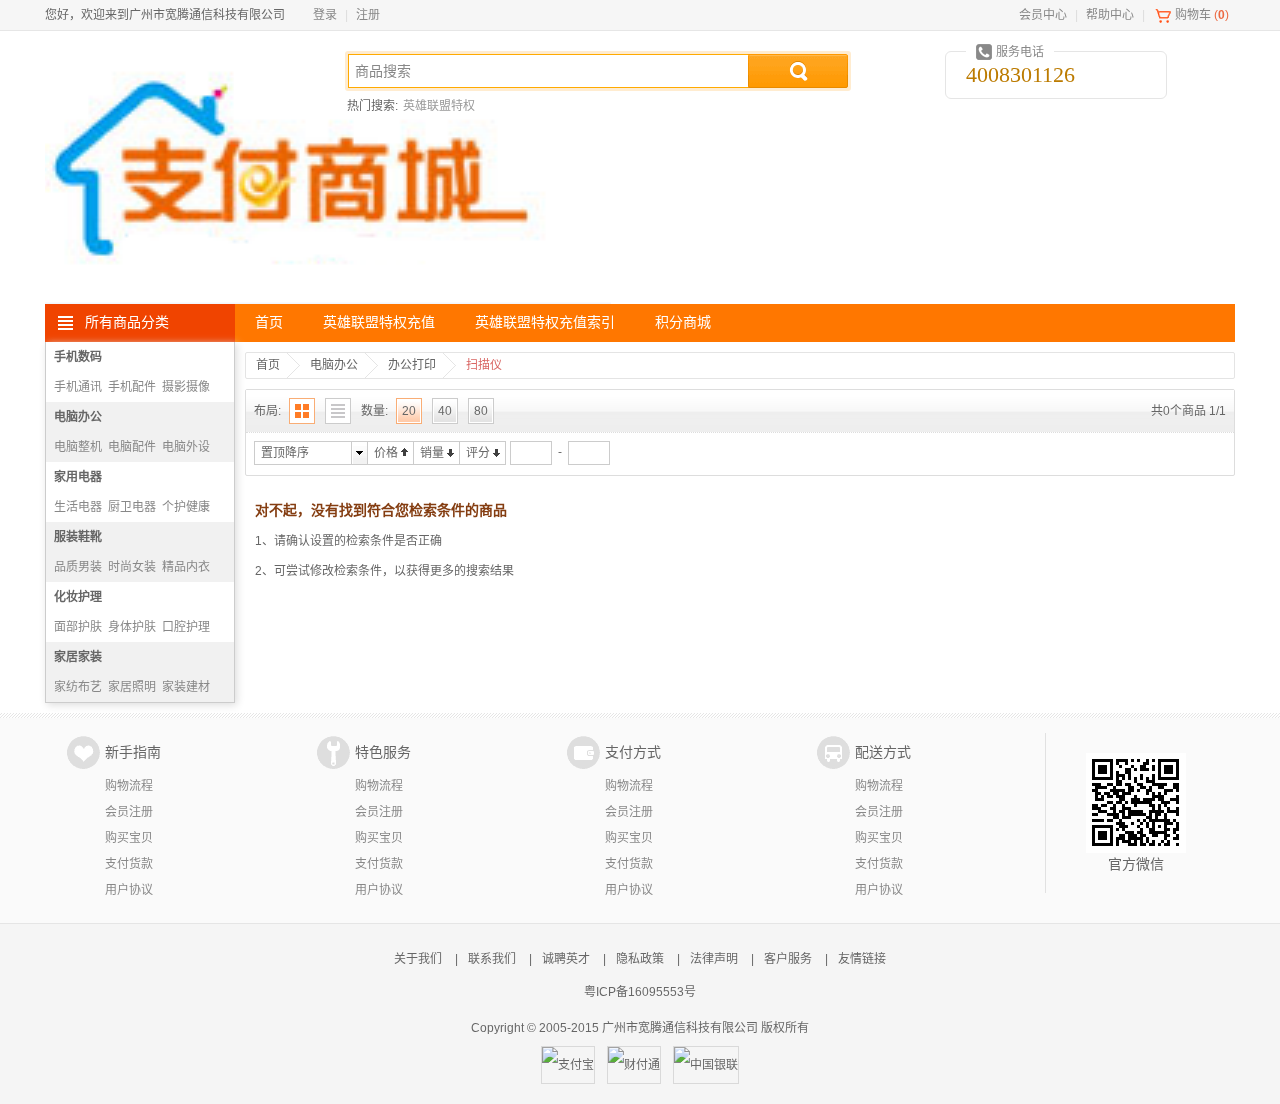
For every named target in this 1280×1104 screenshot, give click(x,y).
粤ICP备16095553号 (640, 992)
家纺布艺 (78, 687)
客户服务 (788, 959)
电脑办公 (78, 417)
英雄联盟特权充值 (379, 322)
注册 (368, 15)
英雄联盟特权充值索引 (545, 322)
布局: (267, 411)
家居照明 (132, 687)
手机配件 (132, 387)
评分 (478, 453)
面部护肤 (78, 627)
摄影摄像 (186, 387)
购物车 (1193, 15)
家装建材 (186, 687)
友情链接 (862, 959)
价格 (386, 453)
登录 (325, 15)
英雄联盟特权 (439, 106)
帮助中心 (1110, 15)
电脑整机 (78, 447)
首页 (269, 322)
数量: (374, 411)
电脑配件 (132, 447)
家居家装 (78, 657)
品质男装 (78, 567)
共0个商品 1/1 (1188, 411)
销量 (432, 453)
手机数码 (78, 357)
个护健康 (186, 507)
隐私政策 (640, 959)
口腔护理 (186, 627)
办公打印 (412, 365)
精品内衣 (186, 567)
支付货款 (129, 864)
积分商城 (683, 322)
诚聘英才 (566, 959)
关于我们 (418, 959)
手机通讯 (78, 387)
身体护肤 (132, 627)
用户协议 (129, 890)
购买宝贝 (129, 838)
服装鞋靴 (78, 537)
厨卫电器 (132, 507)
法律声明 (714, 959)
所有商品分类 (127, 322)
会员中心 (1043, 15)
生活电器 (78, 507)
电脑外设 (186, 447)
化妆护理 (78, 597)
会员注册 (129, 812)
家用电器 (78, 477)
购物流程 (129, 786)
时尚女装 (132, 567)
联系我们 (492, 959)
